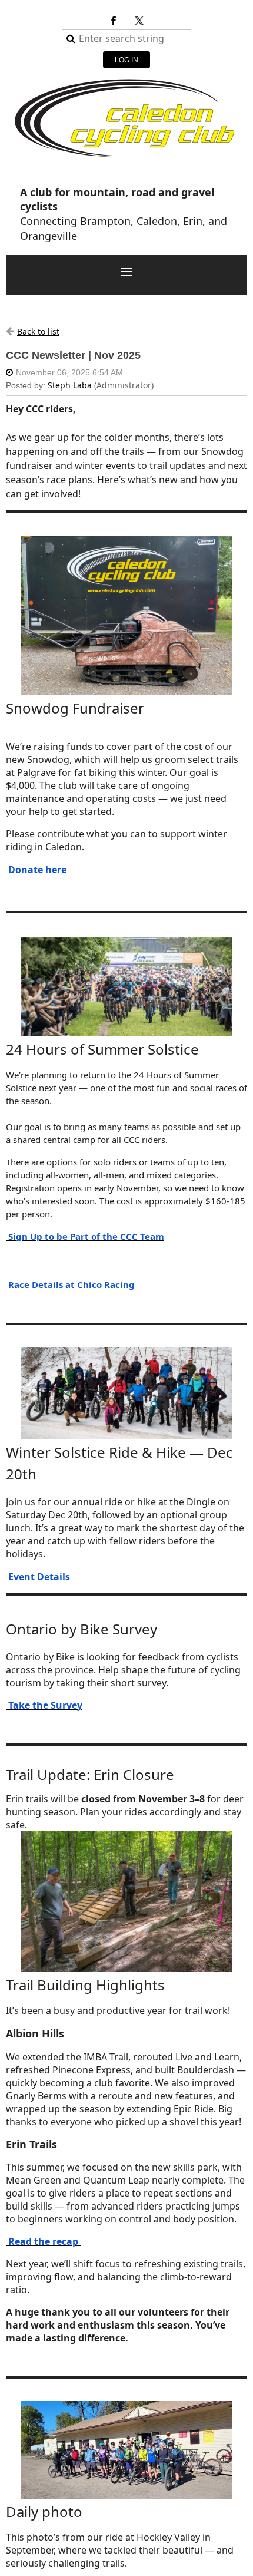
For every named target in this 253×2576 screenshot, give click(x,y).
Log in (126, 60)
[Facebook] (114, 21)
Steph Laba (70, 385)
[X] (139, 21)
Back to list (38, 331)
